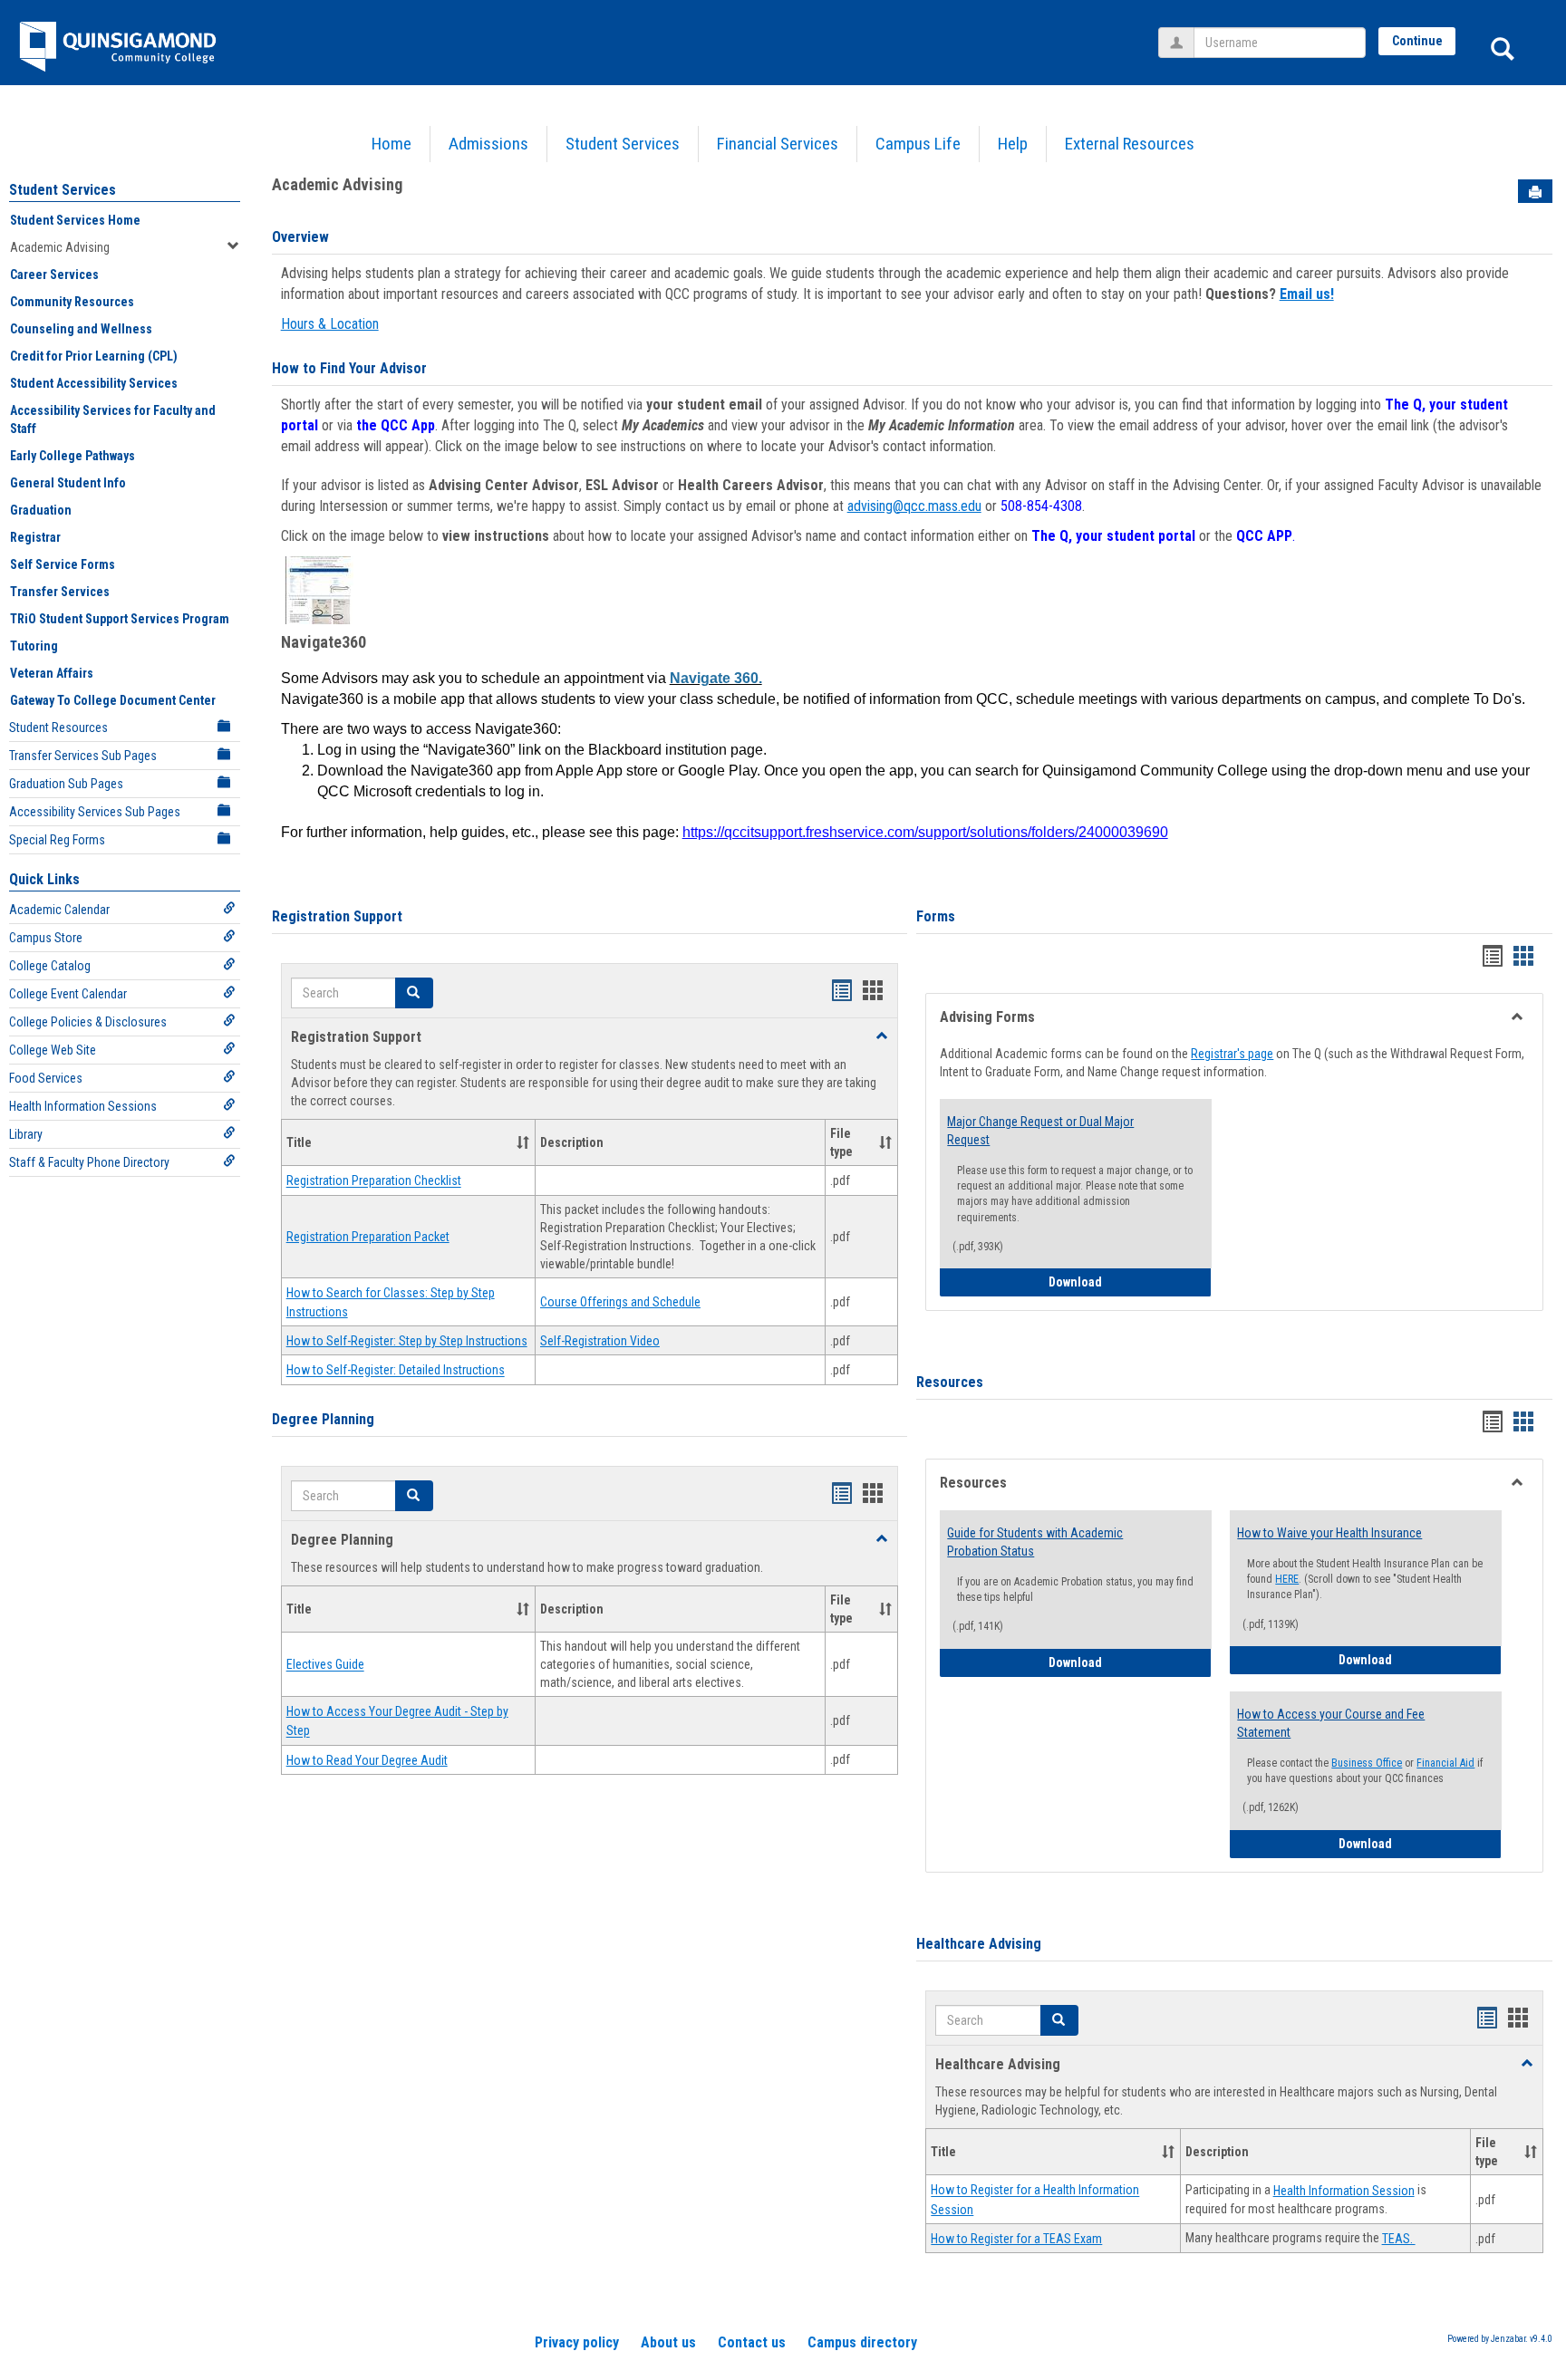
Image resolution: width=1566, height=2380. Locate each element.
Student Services (623, 144)
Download (1130, 1282)
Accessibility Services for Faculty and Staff (113, 419)
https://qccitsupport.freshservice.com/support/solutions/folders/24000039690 (925, 832)
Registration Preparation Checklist (374, 1181)
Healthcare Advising (979, 1944)
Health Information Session (1344, 2191)
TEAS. (1399, 2239)
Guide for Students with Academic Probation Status (1035, 1542)
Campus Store (46, 938)
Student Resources (58, 727)
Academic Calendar (59, 910)
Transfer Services (60, 592)
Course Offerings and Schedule (620, 1302)
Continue (1417, 41)
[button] (414, 993)
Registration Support (337, 916)
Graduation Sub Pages (66, 784)
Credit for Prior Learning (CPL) (94, 356)
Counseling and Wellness (81, 329)
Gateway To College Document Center (113, 700)
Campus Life (918, 144)
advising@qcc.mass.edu (914, 506)
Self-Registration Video (600, 1341)
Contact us (752, 2342)
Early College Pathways (72, 456)
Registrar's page (1232, 1054)
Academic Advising (60, 247)
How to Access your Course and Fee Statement (1331, 1723)
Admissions (488, 144)
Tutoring (34, 646)
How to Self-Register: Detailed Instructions (396, 1371)
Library (26, 1134)
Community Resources (72, 302)
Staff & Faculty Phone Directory (89, 1162)
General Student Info (68, 483)
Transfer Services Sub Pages (83, 756)
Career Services (54, 275)
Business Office (1367, 1763)
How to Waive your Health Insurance (1329, 1533)
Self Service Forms (63, 564)
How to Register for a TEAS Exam (1016, 2239)
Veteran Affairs (52, 673)
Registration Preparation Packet (368, 1237)
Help (1013, 144)
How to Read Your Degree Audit (367, 1760)
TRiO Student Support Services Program (120, 619)
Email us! (1307, 294)
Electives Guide (325, 1665)
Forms (936, 916)
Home (391, 144)
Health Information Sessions (83, 1106)
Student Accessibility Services (94, 383)
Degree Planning (323, 1419)
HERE (1287, 1579)
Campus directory (862, 2342)
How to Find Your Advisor (349, 368)
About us (668, 2342)
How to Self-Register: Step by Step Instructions (407, 1341)
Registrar (35, 537)
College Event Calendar (68, 994)
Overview (300, 237)
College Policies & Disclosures (88, 1022)
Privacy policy (577, 2342)
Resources (950, 1382)
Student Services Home (75, 220)
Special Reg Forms (57, 840)
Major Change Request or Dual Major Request (1040, 1131)
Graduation (41, 510)
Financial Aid (1445, 1763)
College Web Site (53, 1050)
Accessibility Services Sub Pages (95, 812)
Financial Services (778, 144)
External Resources (1130, 144)
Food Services (46, 1078)
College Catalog (50, 966)
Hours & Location (330, 324)
